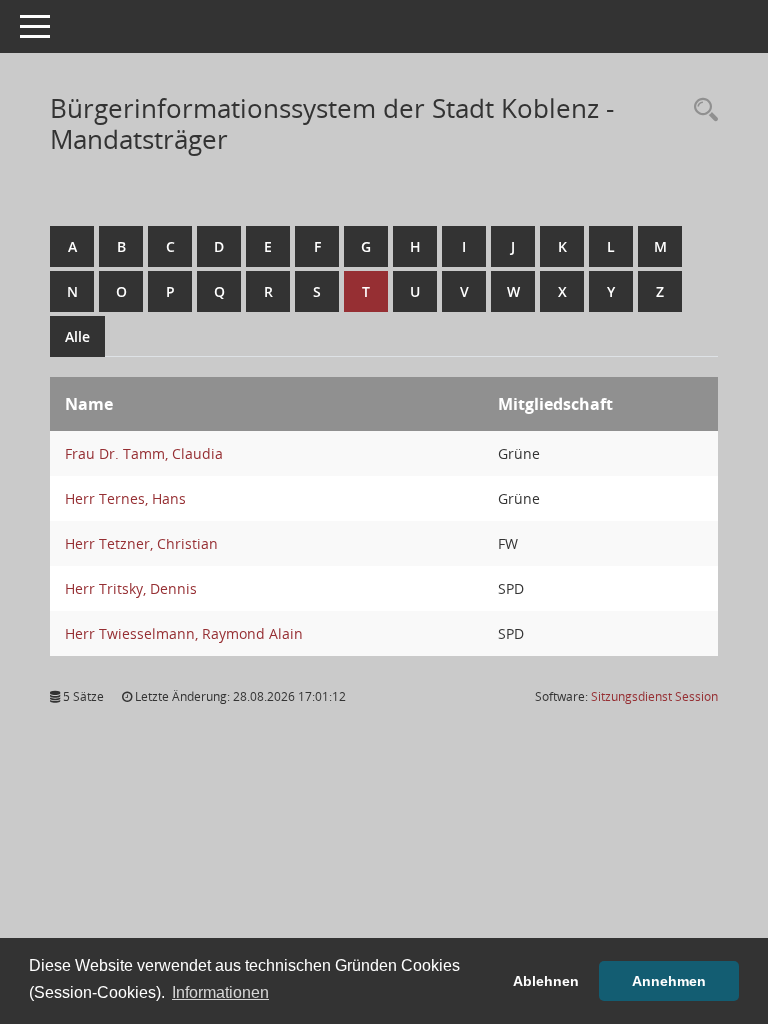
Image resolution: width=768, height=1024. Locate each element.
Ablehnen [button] (546, 981)
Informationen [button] (220, 992)
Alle (77, 336)
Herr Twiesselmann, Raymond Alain (184, 633)
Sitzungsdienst (654, 696)
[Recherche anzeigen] (701, 110)
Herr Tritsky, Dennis (131, 588)
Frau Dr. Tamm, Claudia (144, 453)
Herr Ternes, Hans (125, 498)
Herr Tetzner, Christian (141, 543)
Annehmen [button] (669, 981)
